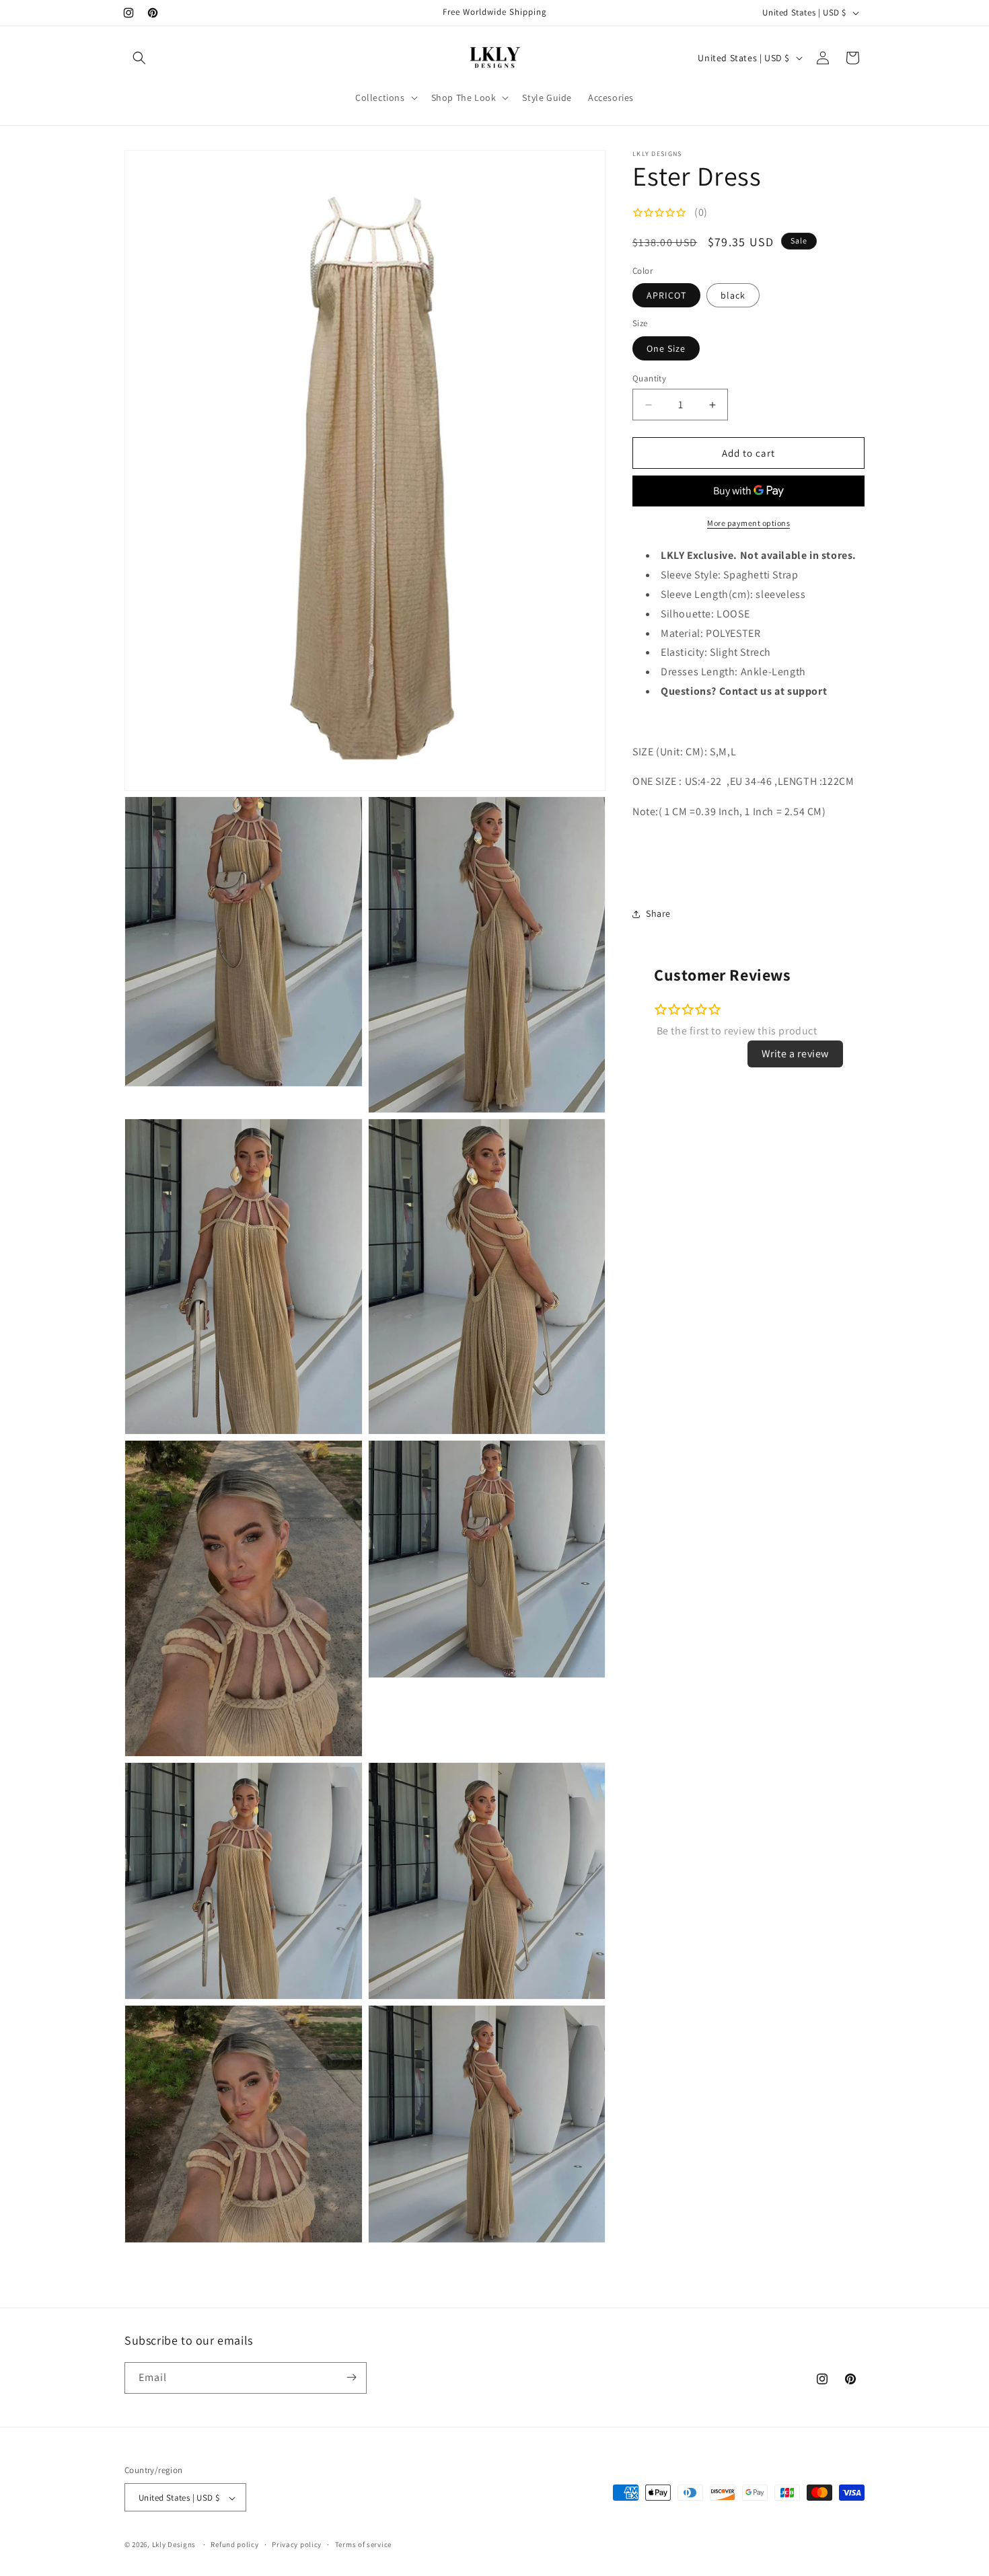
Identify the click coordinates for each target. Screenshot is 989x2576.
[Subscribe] (351, 2377)
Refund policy (234, 2545)
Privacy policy (297, 2545)
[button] (139, 58)
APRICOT (666, 295)
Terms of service (363, 2545)
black (733, 295)
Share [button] (658, 913)
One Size (666, 348)
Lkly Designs (174, 2545)
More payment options (748, 523)
